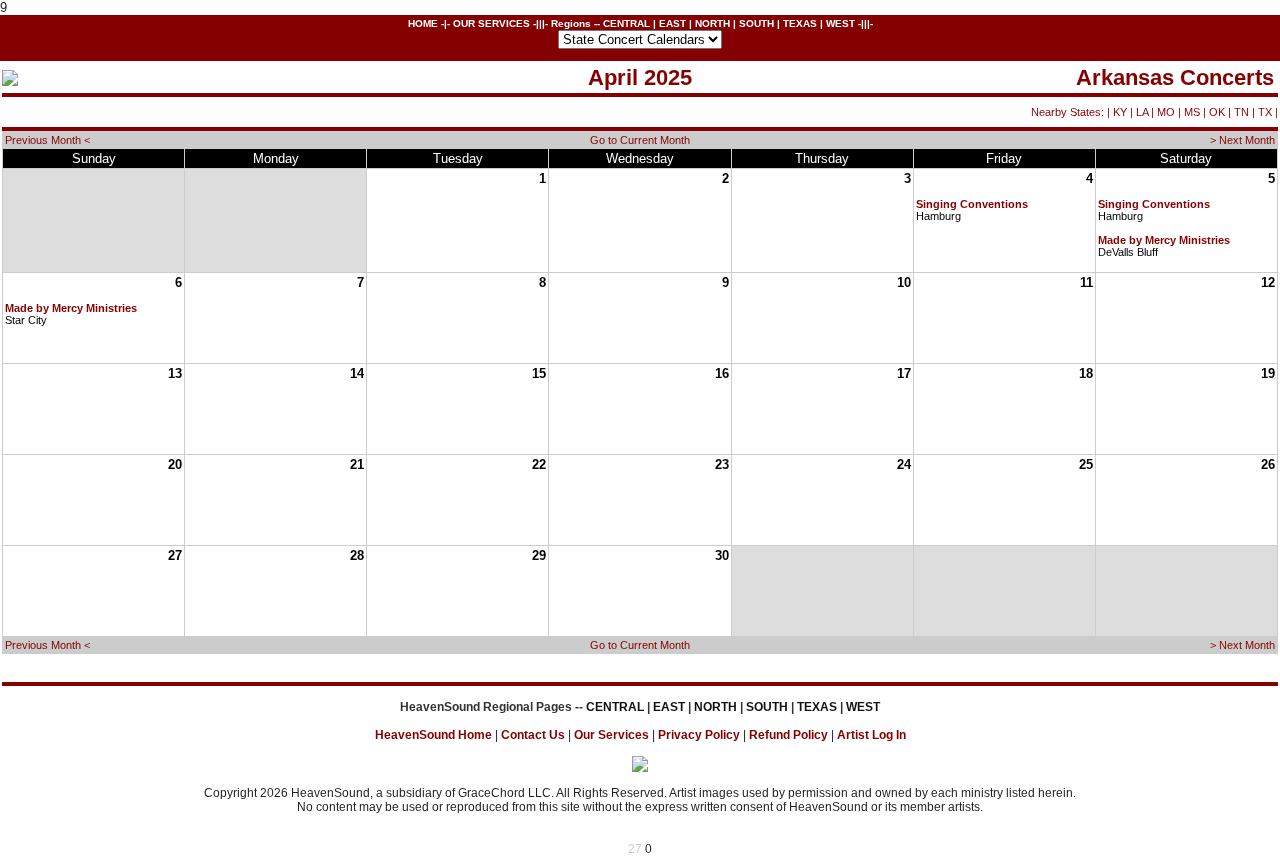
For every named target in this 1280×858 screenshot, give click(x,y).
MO (1166, 112)
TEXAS (800, 23)
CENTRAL (626, 23)
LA (1142, 112)
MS (1192, 112)
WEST (840, 23)
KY (1120, 112)
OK (1217, 112)
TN (1241, 112)
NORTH (712, 23)
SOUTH (756, 23)
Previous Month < (47, 140)
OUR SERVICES (491, 23)
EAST (672, 23)
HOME (423, 23)
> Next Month (1242, 140)
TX (1265, 112)
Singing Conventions (972, 204)
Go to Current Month (640, 140)
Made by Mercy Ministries (1164, 240)
